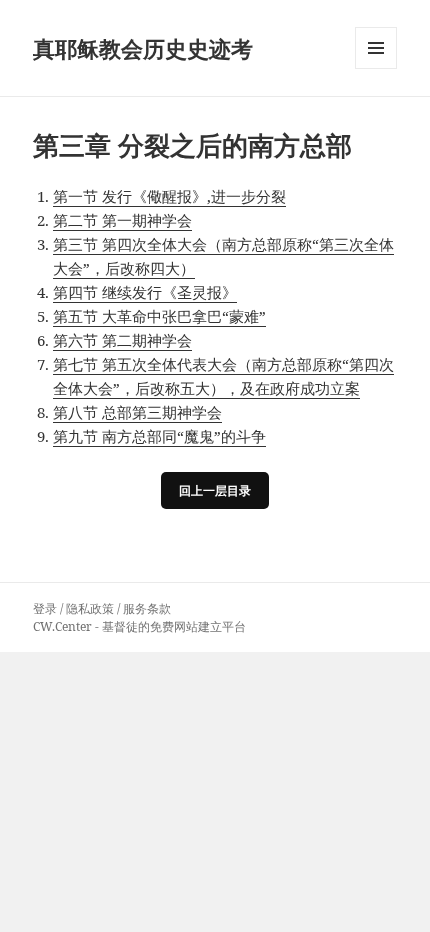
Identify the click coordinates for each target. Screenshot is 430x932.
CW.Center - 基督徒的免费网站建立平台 (139, 626)
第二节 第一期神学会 (122, 220)
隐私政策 (90, 608)
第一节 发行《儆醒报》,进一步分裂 (169, 196)
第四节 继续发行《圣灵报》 (145, 292)
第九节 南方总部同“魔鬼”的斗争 (159, 436)
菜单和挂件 (376, 68)
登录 (45, 608)
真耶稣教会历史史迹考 (143, 48)
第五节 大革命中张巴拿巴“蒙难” (159, 316)
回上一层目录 (215, 490)
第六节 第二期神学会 (122, 340)
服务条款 (147, 608)
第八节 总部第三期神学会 (137, 412)
